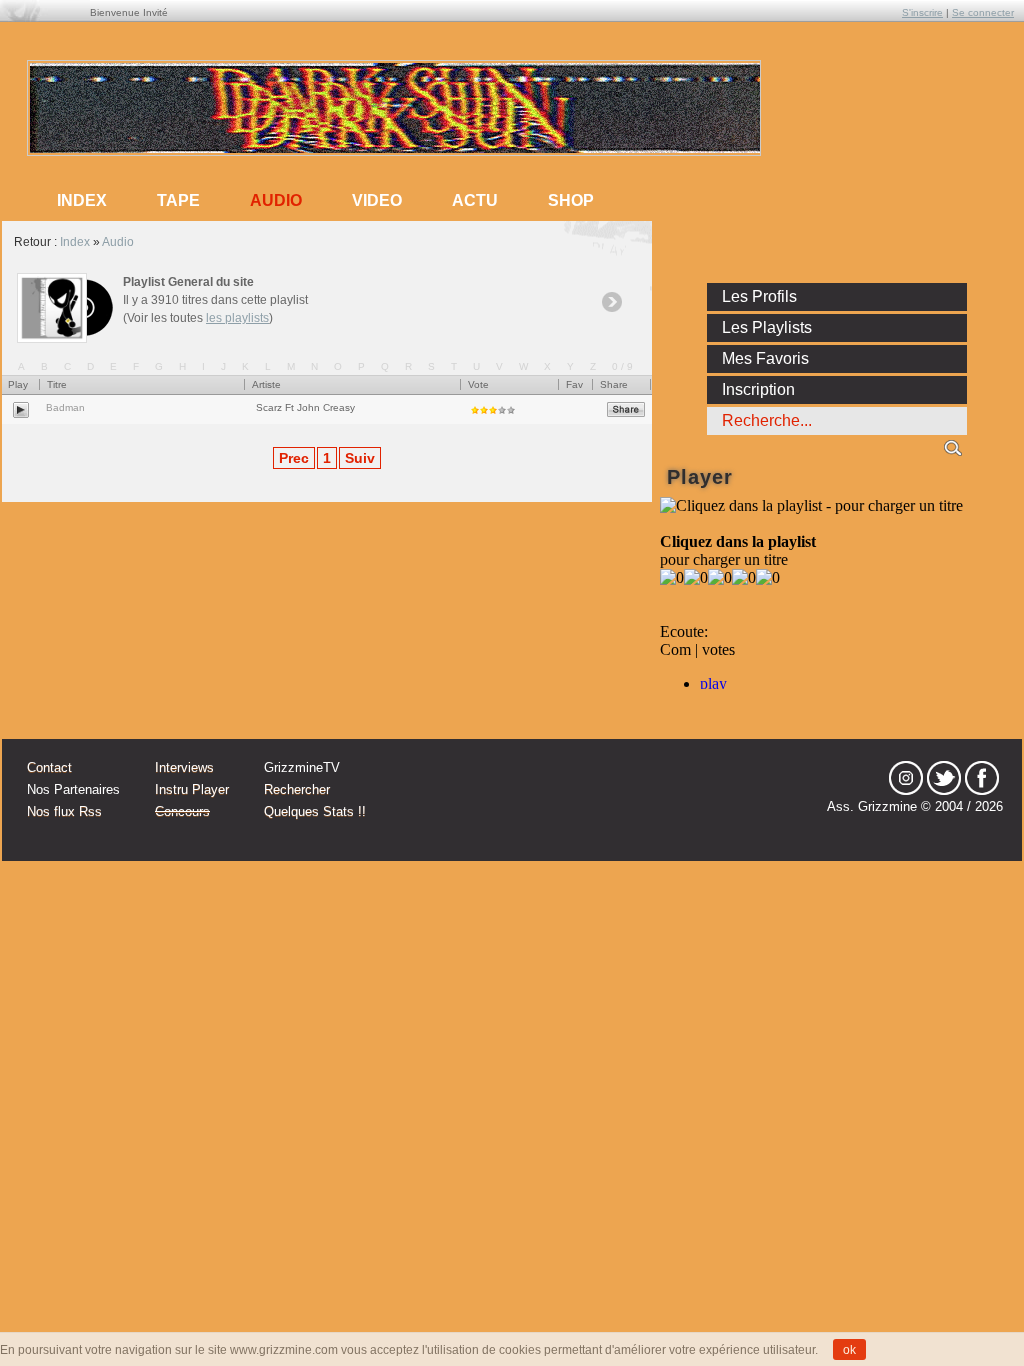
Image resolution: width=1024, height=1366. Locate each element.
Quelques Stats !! (315, 811)
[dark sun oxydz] (395, 148)
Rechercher (297, 789)
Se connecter (983, 12)
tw (944, 778)
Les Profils (759, 296)
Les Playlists (767, 327)
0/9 (624, 366)
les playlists (237, 318)
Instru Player (192, 789)
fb (982, 778)
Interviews (184, 767)
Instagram (906, 778)
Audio (276, 200)
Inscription (758, 389)
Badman (65, 407)
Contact (49, 767)
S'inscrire (922, 12)
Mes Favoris (765, 358)
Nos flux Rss (64, 811)
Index (75, 242)
